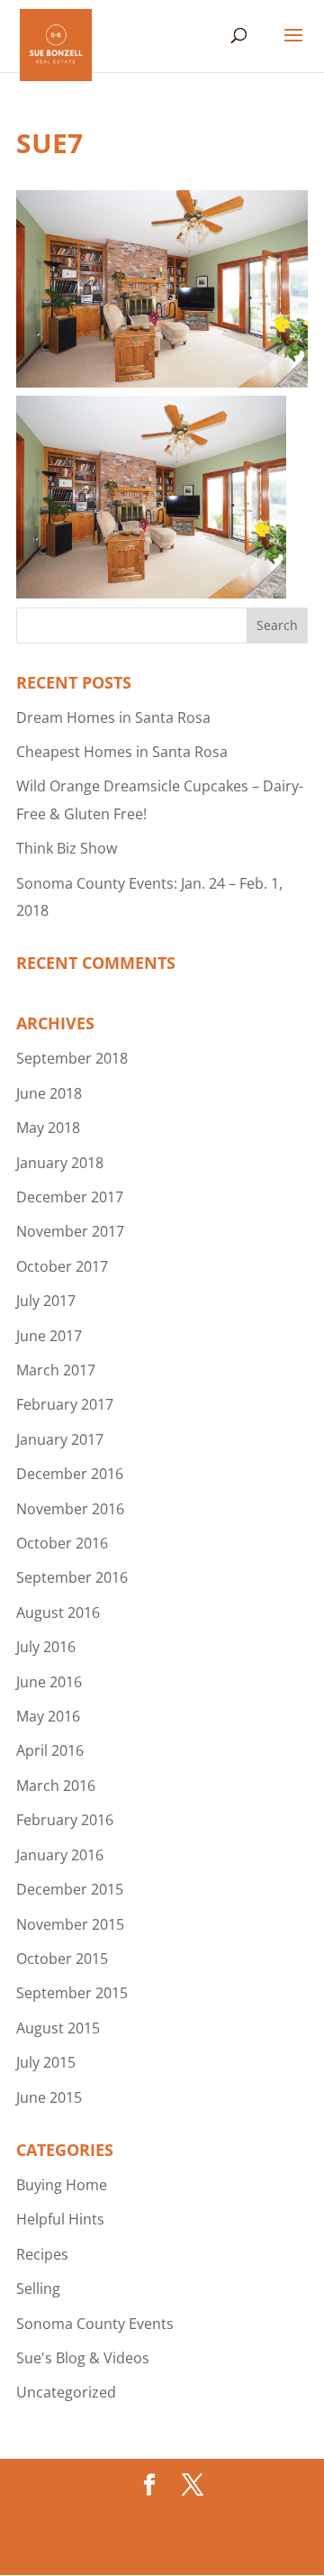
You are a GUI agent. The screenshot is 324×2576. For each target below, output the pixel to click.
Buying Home (62, 2185)
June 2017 (49, 1336)
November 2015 (70, 1924)
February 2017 (65, 1404)
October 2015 (62, 1959)
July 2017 (46, 1301)
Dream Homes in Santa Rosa (113, 717)
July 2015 (46, 2062)
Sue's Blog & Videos (83, 2358)
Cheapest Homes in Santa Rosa (122, 752)
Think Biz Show (67, 848)
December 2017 (70, 1197)
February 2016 (65, 1820)
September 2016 (72, 1577)
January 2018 (60, 1163)
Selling (38, 2288)
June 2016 (49, 1682)
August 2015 (58, 2028)
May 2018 (48, 1128)
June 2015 (49, 2097)
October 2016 (62, 1543)
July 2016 (46, 1647)
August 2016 (58, 1612)
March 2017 (56, 1370)
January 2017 (60, 1439)
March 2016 (56, 1786)
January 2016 (60, 1855)
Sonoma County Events (95, 2324)
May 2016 (48, 1716)
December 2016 (70, 1474)
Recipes (42, 2254)
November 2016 (70, 1509)
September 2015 (72, 1993)
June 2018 (49, 1093)
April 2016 (50, 1750)
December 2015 (70, 1889)
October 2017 (62, 1266)
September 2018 (72, 1058)
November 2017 (70, 1231)
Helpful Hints (60, 2219)
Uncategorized (66, 2392)
